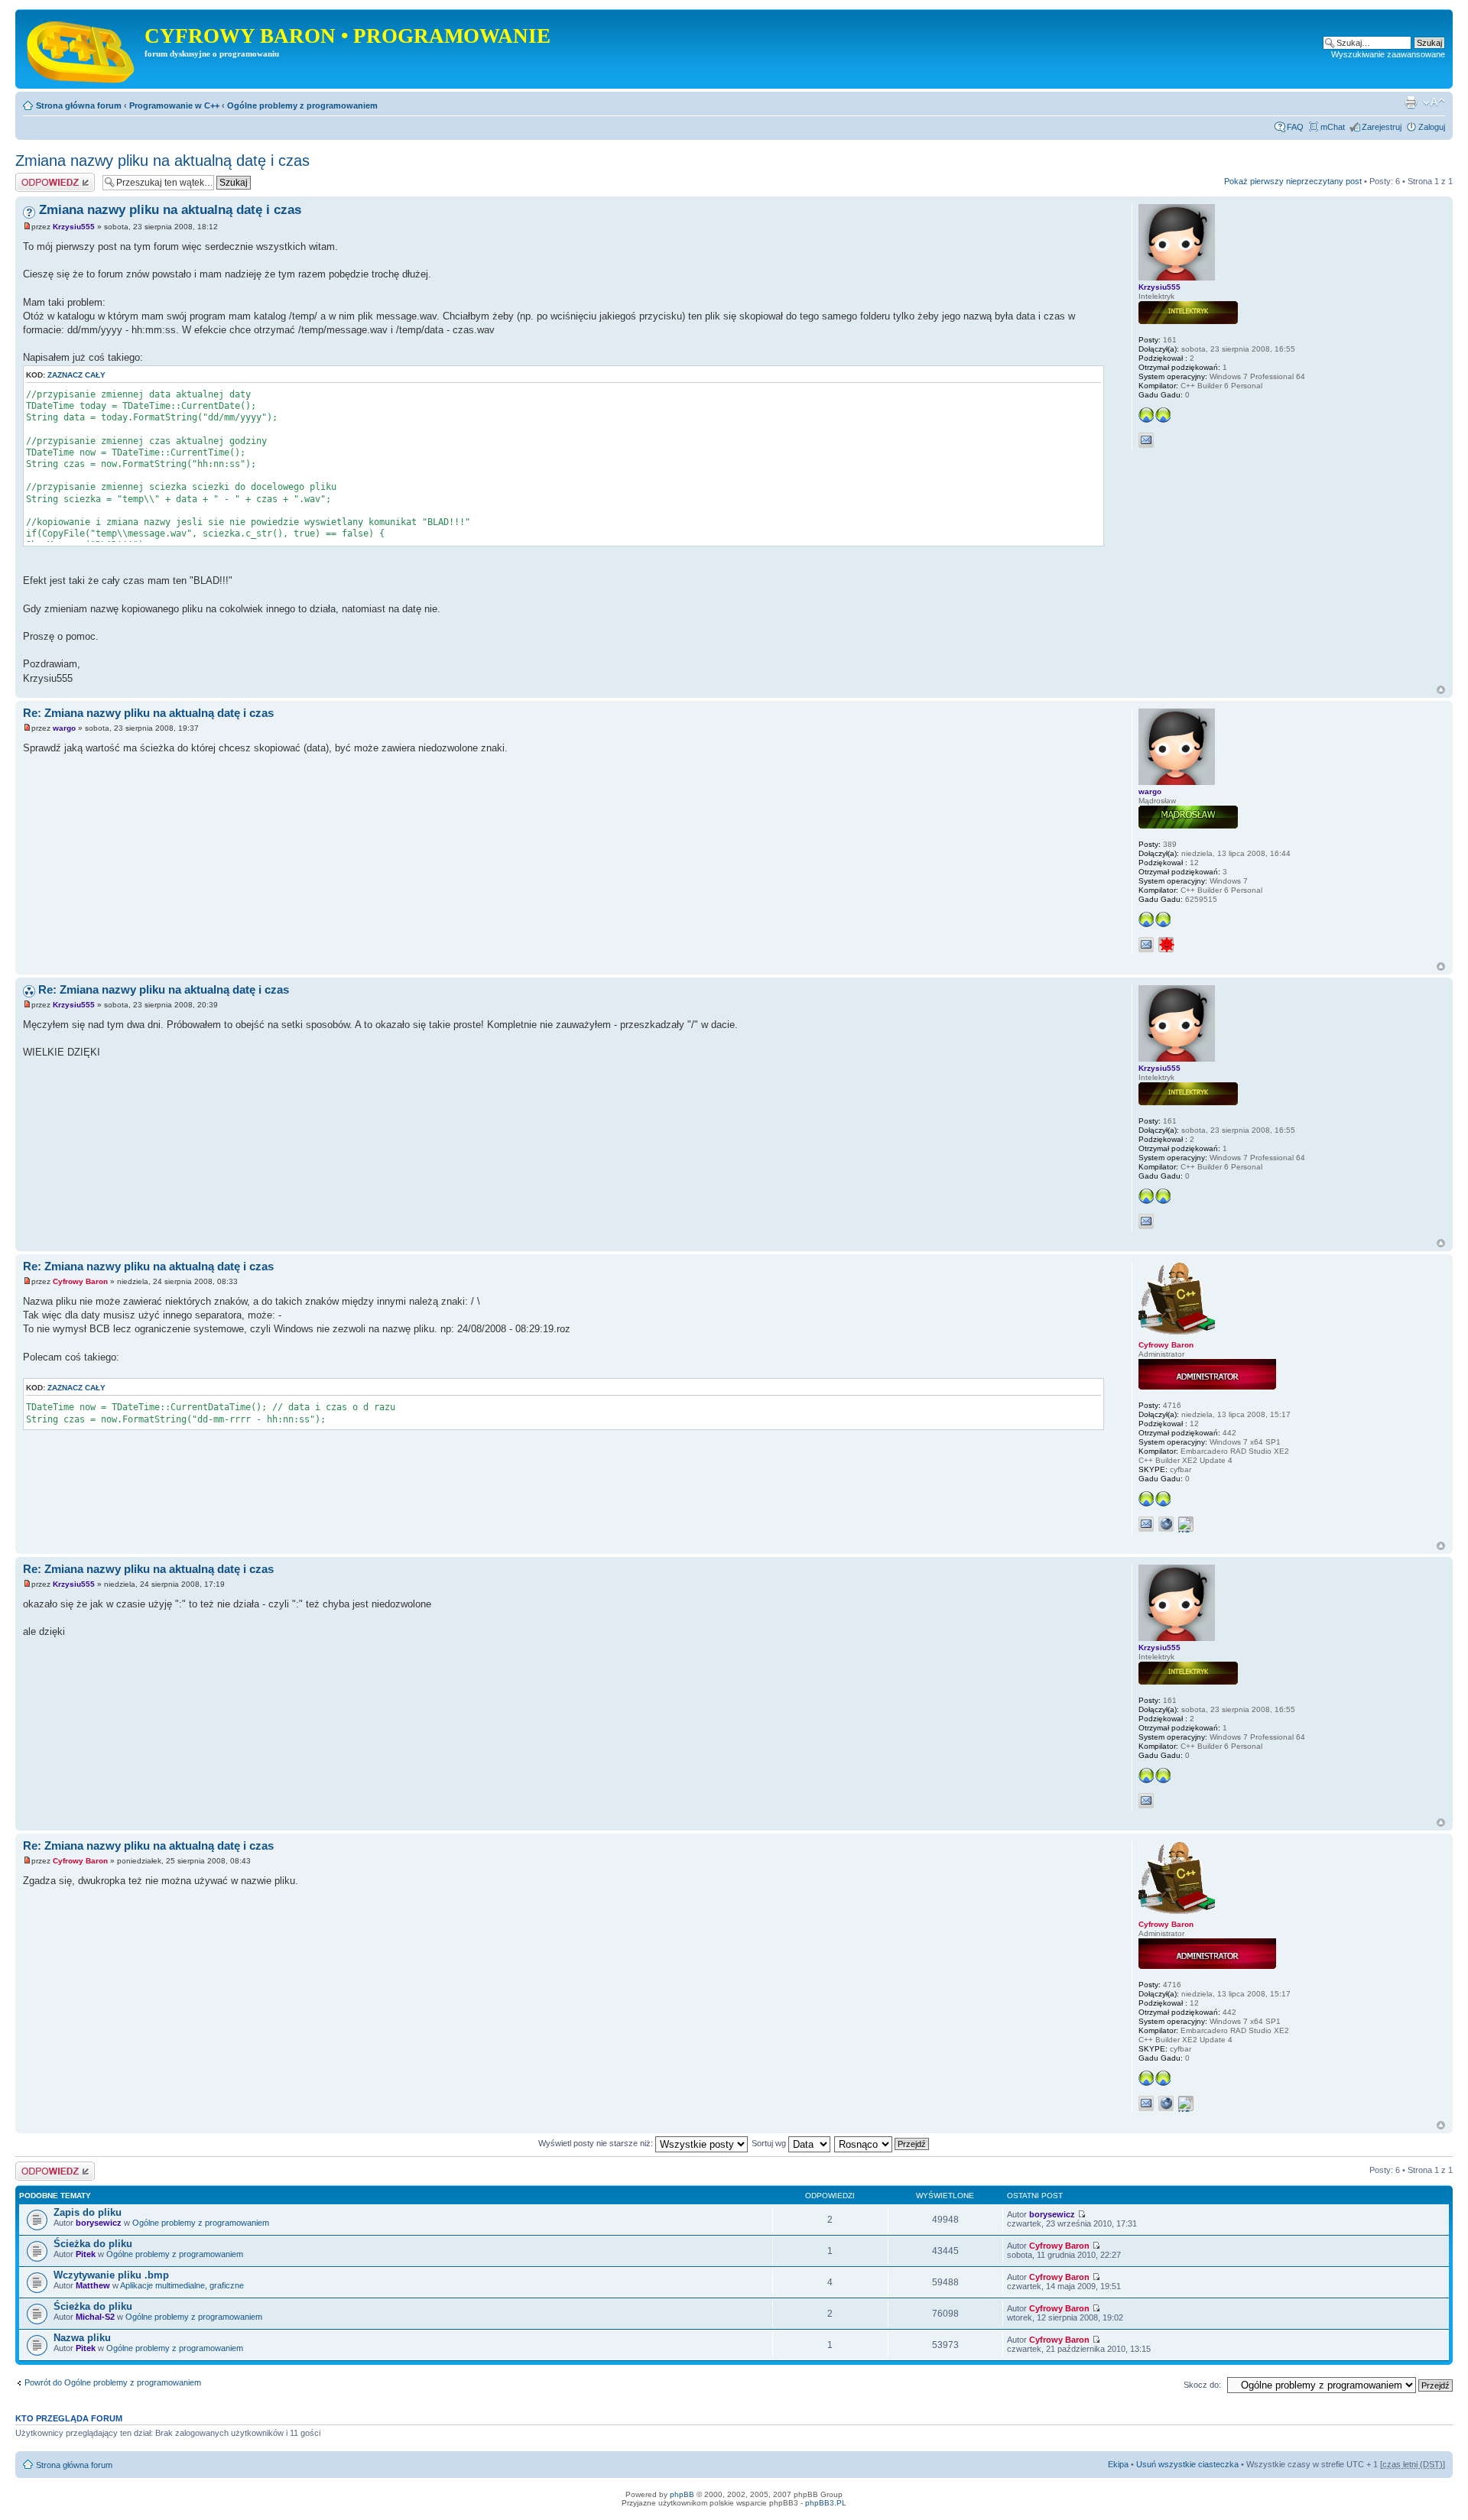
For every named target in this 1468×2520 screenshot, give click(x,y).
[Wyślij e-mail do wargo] (1146, 945)
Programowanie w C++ (174, 105)
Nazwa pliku (82, 2338)
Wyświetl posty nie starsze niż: (597, 2143)
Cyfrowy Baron (80, 1281)
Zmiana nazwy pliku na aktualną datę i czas (162, 161)
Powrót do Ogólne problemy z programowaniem (113, 2382)
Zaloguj (1432, 127)
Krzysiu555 (74, 227)
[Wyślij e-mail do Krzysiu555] (1146, 440)
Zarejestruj (1382, 127)
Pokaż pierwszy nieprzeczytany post (1293, 181)
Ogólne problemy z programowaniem (302, 105)
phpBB (682, 2494)
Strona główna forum (79, 105)
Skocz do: (1202, 2385)
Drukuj (1411, 102)
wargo (64, 728)
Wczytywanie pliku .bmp (111, 2275)
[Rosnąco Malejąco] (882, 2143)
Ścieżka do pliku (93, 2244)
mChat (1333, 127)
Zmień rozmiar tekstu (1434, 102)
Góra (1441, 690)
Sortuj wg (770, 2143)
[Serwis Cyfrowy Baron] (82, 49)
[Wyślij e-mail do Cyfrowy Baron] (1146, 1524)
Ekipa (1118, 2464)
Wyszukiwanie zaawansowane (1388, 54)
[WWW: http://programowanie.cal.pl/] (1166, 1524)
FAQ (1295, 127)
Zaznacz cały (76, 375)
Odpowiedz (36, 177)
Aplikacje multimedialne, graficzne (182, 2285)
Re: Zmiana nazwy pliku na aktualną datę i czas (148, 713)
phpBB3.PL (826, 2503)
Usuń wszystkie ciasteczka (1187, 2464)
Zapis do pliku (88, 2212)
